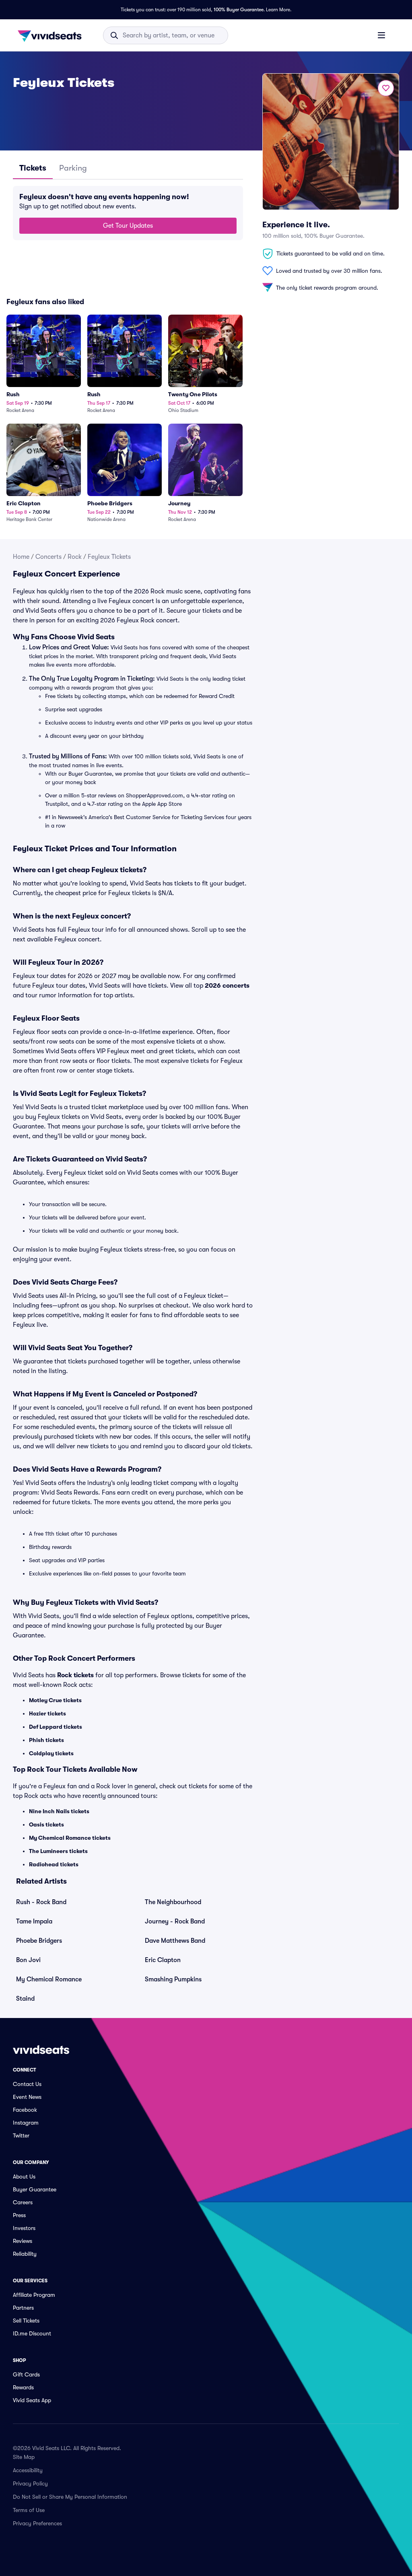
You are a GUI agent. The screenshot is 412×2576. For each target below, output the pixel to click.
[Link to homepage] (52, 35)
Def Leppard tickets (56, 1727)
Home (21, 557)
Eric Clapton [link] (163, 1960)
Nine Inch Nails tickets (59, 1811)
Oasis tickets (46, 1824)
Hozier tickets (47, 1713)
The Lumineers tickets (58, 1851)
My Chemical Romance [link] (49, 1979)
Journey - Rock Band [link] (175, 1921)
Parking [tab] (73, 168)
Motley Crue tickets (55, 1700)
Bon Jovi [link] (28, 1960)
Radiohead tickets (54, 1864)
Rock (75, 557)
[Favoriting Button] (386, 88)
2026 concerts (227, 986)
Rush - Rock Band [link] (41, 1902)
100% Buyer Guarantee (239, 10)
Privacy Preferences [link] (37, 2523)
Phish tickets (46, 1740)
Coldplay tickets (51, 1753)
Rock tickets (75, 1675)
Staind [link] (25, 1999)
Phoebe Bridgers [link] (39, 1941)
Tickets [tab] (33, 168)
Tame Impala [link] (34, 1921)
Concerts (48, 557)
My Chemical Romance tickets (70, 1838)
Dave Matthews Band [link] (175, 1941)
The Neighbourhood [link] (173, 1902)
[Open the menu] (381, 35)
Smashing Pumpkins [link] (173, 1979)
